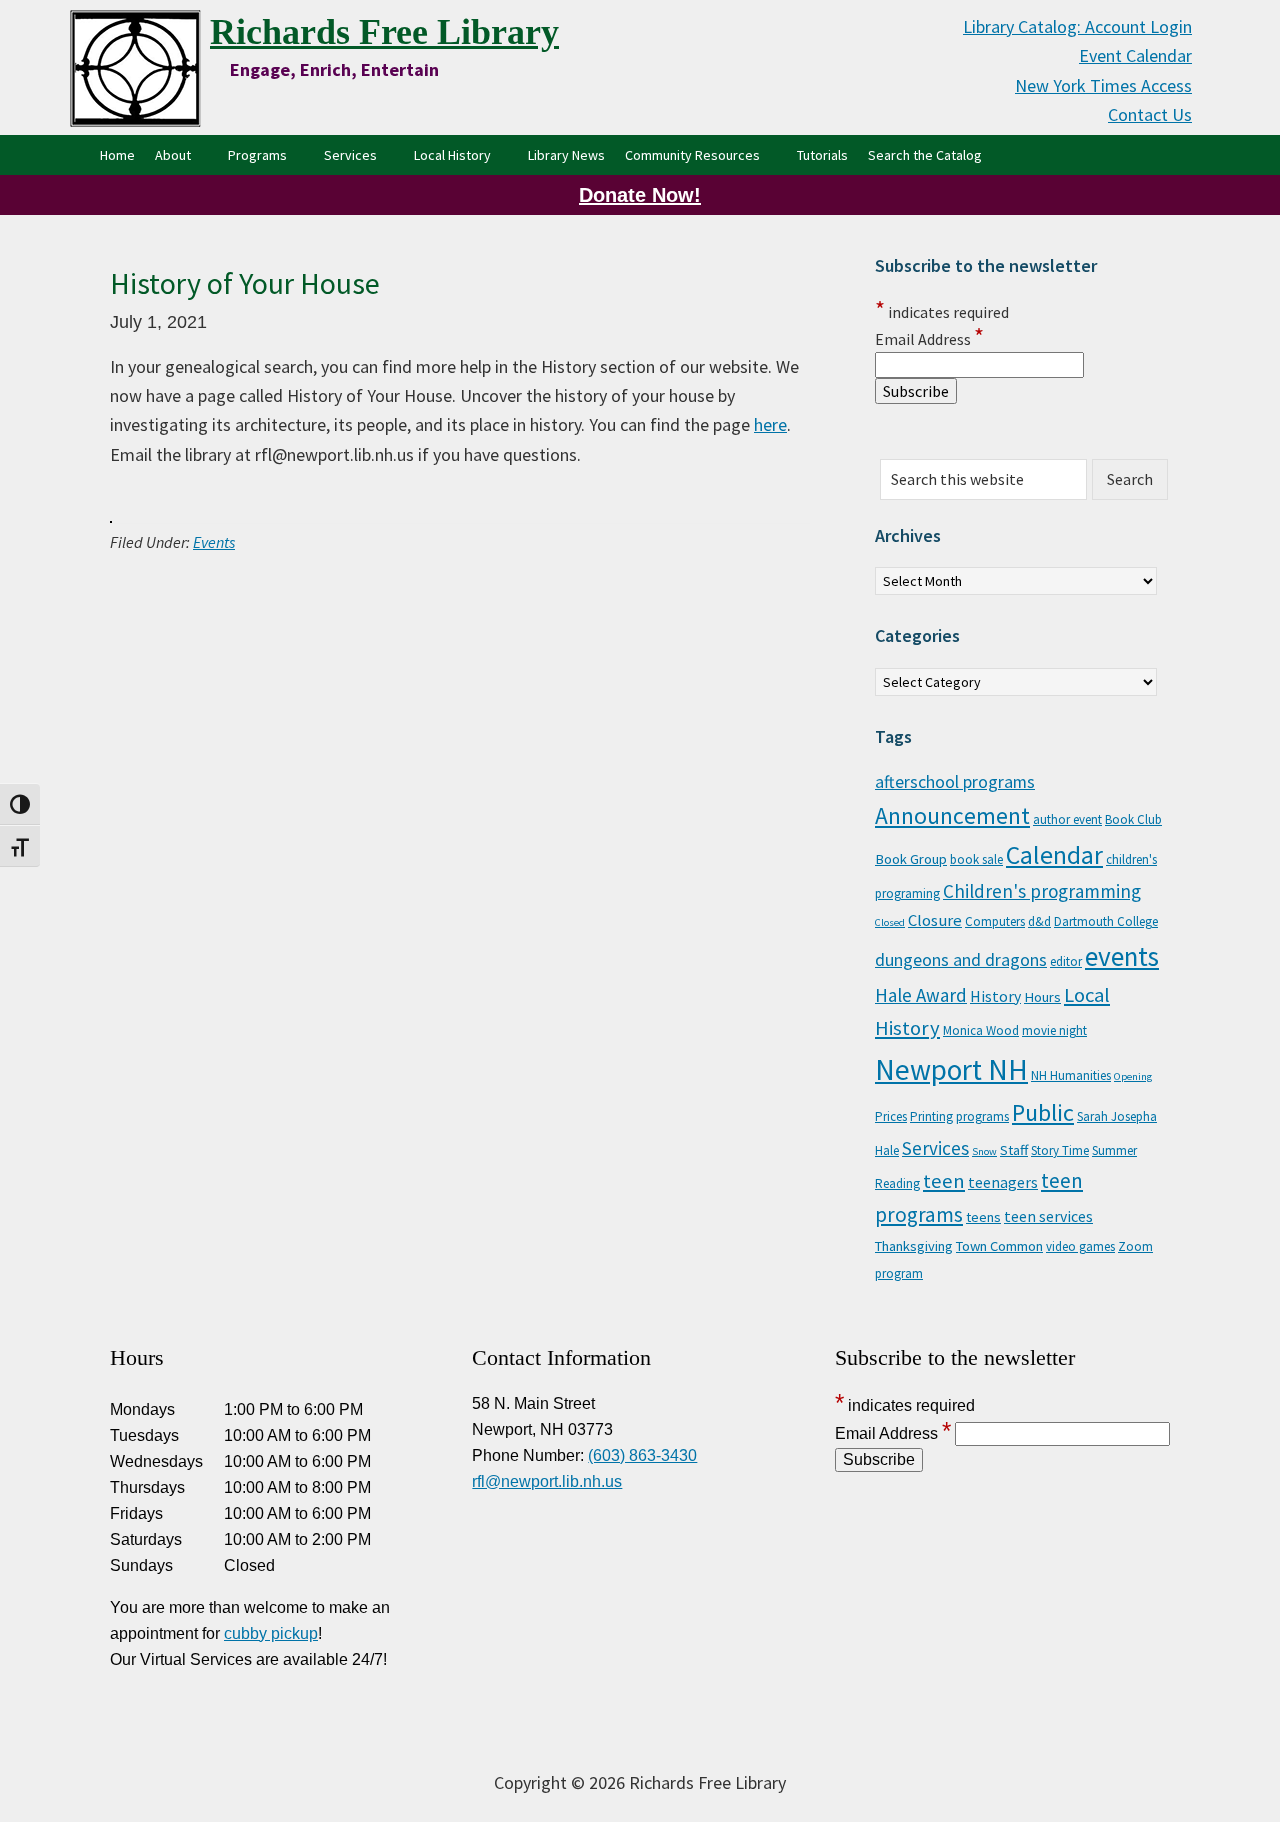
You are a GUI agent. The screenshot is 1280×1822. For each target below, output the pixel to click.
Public (1043, 1112)
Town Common (999, 1246)
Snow (984, 1151)
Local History (452, 155)
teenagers (1003, 1182)
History (995, 996)
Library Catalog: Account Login (1077, 26)
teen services (1048, 1216)
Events (214, 542)
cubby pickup (271, 1633)
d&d (1039, 921)
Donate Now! (640, 195)
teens (983, 1217)
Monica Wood (981, 1030)
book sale (976, 859)
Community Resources (692, 155)
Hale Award (921, 995)
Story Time (1060, 1150)
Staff (1014, 1150)
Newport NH (951, 1069)
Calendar (1054, 855)
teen (944, 1181)
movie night (1054, 1030)
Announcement (952, 815)
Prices (891, 1116)
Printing (931, 1116)
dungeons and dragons (961, 960)
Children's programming (1042, 891)
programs (982, 1116)
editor (1066, 961)
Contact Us (1150, 114)
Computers (995, 921)
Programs (257, 155)
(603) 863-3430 (642, 1455)
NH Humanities (1071, 1075)
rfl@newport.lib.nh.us (547, 1481)
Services (350, 155)
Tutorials (822, 155)
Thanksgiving (914, 1246)
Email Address (929, 339)
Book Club (1133, 819)
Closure (935, 920)
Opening (1133, 1076)
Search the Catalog (930, 154)
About (173, 155)
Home (117, 155)
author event (1067, 819)
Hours (1042, 997)
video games (1080, 1246)
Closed (890, 922)
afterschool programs (955, 782)
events (1122, 956)
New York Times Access (1103, 85)
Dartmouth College (1106, 921)
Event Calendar (1135, 55)
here (770, 424)
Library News (566, 155)
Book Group (911, 859)
